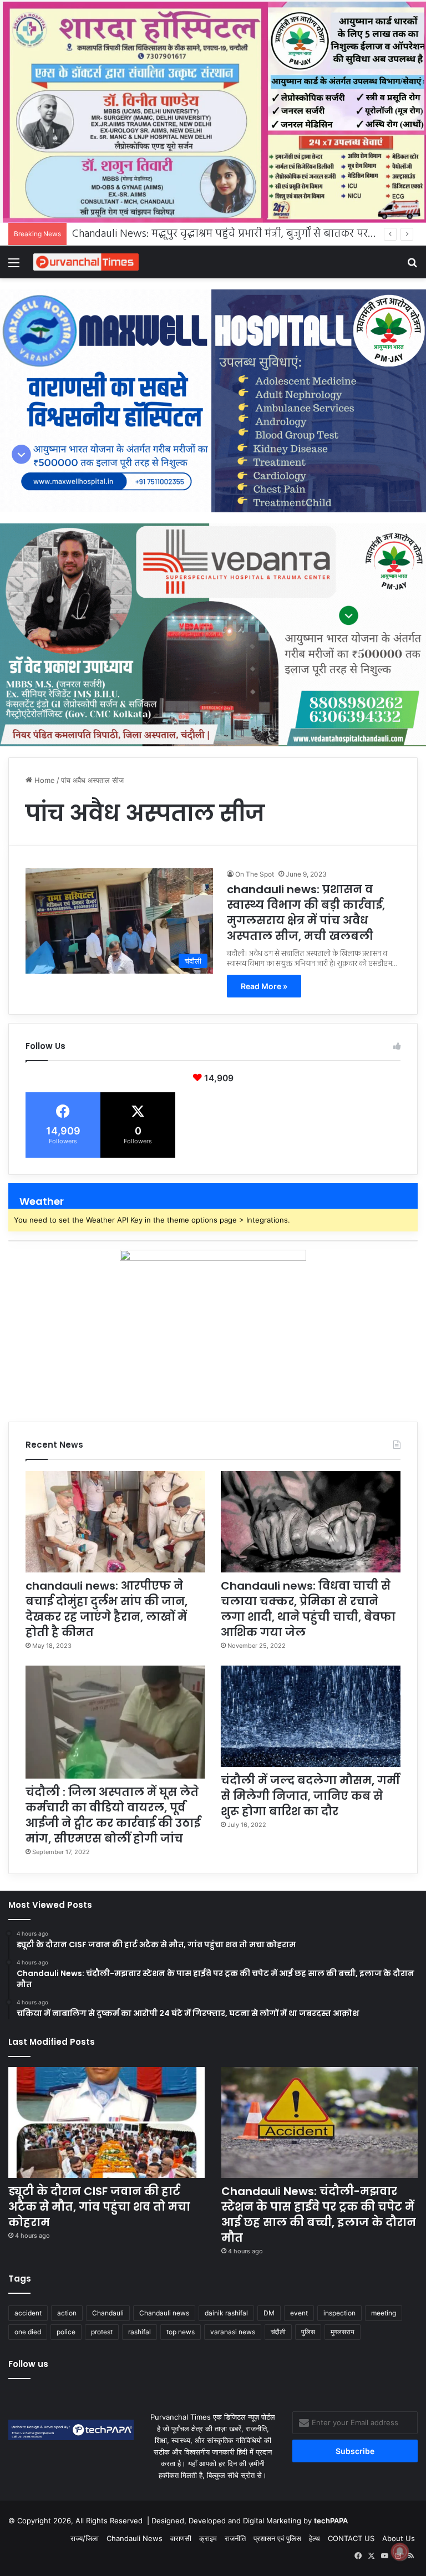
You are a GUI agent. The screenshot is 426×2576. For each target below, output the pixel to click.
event (299, 2313)
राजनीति (235, 2538)
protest (102, 2332)
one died (28, 2332)
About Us (399, 2538)
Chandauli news (164, 2313)
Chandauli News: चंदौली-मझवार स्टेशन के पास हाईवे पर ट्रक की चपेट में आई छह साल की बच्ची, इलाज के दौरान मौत (319, 2214)
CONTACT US (351, 2538)
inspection (339, 2313)
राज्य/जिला (85, 2538)
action (67, 2313)
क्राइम (208, 2538)
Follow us (28, 2364)
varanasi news (233, 2332)
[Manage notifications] (400, 2552)
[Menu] (14, 266)
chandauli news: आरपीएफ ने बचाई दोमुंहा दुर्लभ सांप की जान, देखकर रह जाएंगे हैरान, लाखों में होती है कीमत (106, 1609)
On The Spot (255, 874)
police (66, 2332)
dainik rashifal (226, 2313)
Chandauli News (135, 2538)
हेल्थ (315, 2538)
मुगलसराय (343, 2332)
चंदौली (278, 2332)
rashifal (140, 2332)
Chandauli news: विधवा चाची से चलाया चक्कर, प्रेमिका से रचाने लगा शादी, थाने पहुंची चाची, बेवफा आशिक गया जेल (308, 1609)
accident (28, 2313)
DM (269, 2313)
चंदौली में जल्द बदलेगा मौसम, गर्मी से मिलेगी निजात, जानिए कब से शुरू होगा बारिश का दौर (310, 1796)
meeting (384, 2313)
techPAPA (331, 2521)
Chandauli (108, 2313)
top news (181, 2332)
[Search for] (412, 266)
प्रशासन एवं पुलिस (277, 2538)
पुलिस (308, 2332)
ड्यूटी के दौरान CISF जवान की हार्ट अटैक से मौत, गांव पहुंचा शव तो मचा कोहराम (99, 2207)
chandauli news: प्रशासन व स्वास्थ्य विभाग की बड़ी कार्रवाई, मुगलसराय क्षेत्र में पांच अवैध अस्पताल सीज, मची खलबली (306, 913)
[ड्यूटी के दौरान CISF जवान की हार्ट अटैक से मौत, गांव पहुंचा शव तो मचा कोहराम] (106, 2122)
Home (44, 780)
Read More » (264, 986)
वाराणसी (181, 2538)
